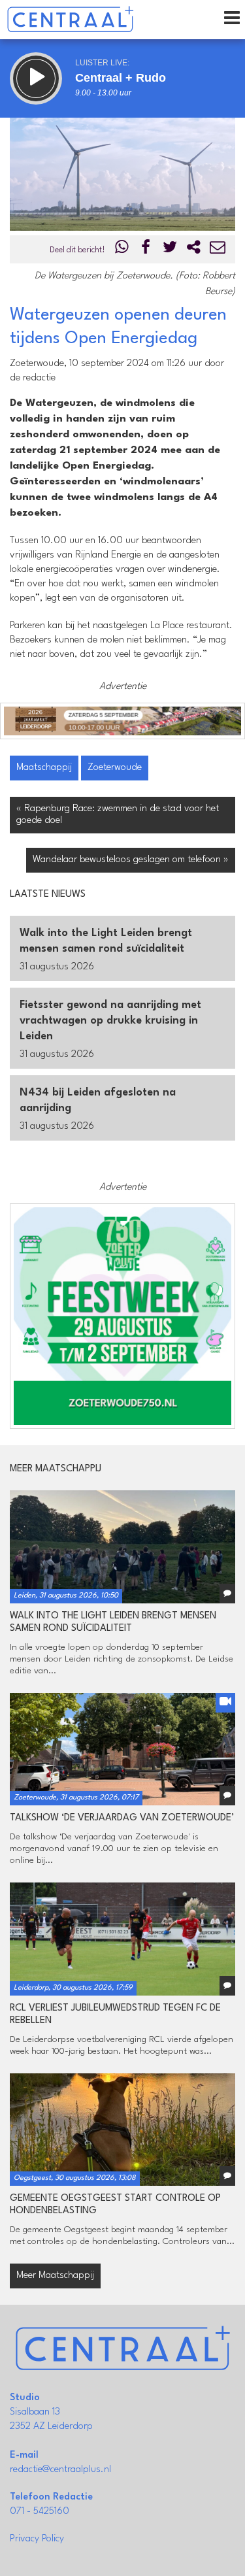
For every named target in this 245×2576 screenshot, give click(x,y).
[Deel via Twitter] (170, 250)
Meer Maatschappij (55, 2276)
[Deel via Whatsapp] (122, 250)
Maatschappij (44, 768)
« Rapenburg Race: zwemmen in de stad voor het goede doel (118, 815)
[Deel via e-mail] (218, 250)
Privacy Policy (37, 2539)
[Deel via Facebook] (146, 250)
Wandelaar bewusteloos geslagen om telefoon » (131, 860)
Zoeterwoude (115, 768)
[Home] (70, 20)
